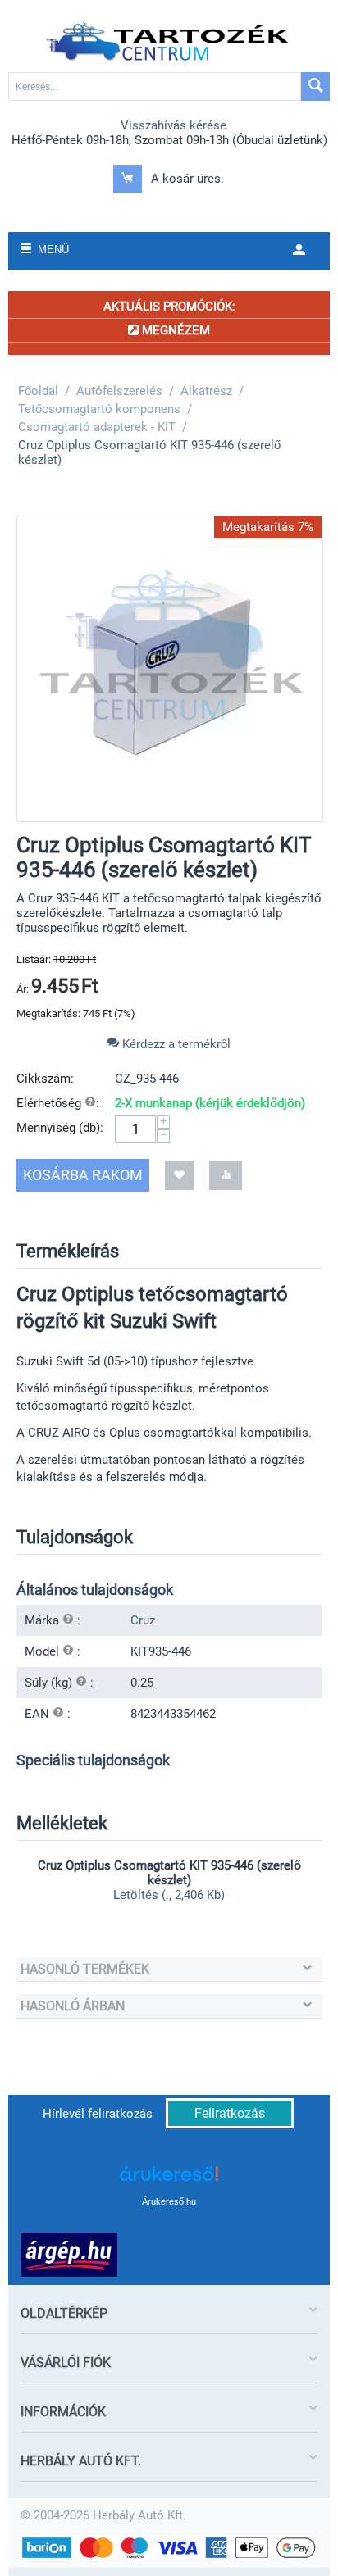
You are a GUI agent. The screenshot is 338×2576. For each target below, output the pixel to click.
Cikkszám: (45, 1079)
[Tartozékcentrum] (169, 42)
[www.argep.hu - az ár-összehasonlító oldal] (69, 2254)
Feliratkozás (230, 2113)
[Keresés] (315, 86)
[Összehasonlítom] (226, 1175)
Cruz (143, 1620)
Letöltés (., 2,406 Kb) (169, 1895)
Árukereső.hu (169, 2201)
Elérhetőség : (58, 1103)
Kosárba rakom (83, 1175)
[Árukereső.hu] (169, 2180)
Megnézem (174, 330)
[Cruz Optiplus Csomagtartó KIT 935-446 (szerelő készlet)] (170, 669)
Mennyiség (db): (60, 1128)
